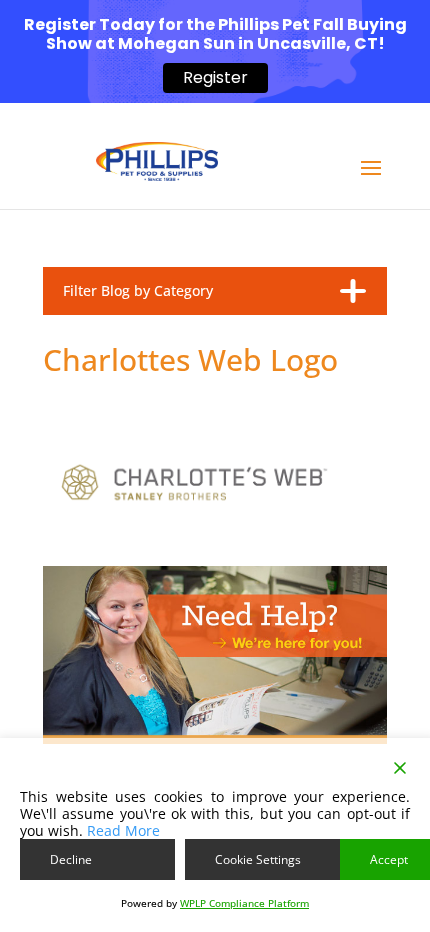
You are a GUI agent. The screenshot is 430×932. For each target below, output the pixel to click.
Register (215, 77)
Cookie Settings (258, 859)
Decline (71, 859)
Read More (123, 830)
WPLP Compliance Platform (244, 903)
